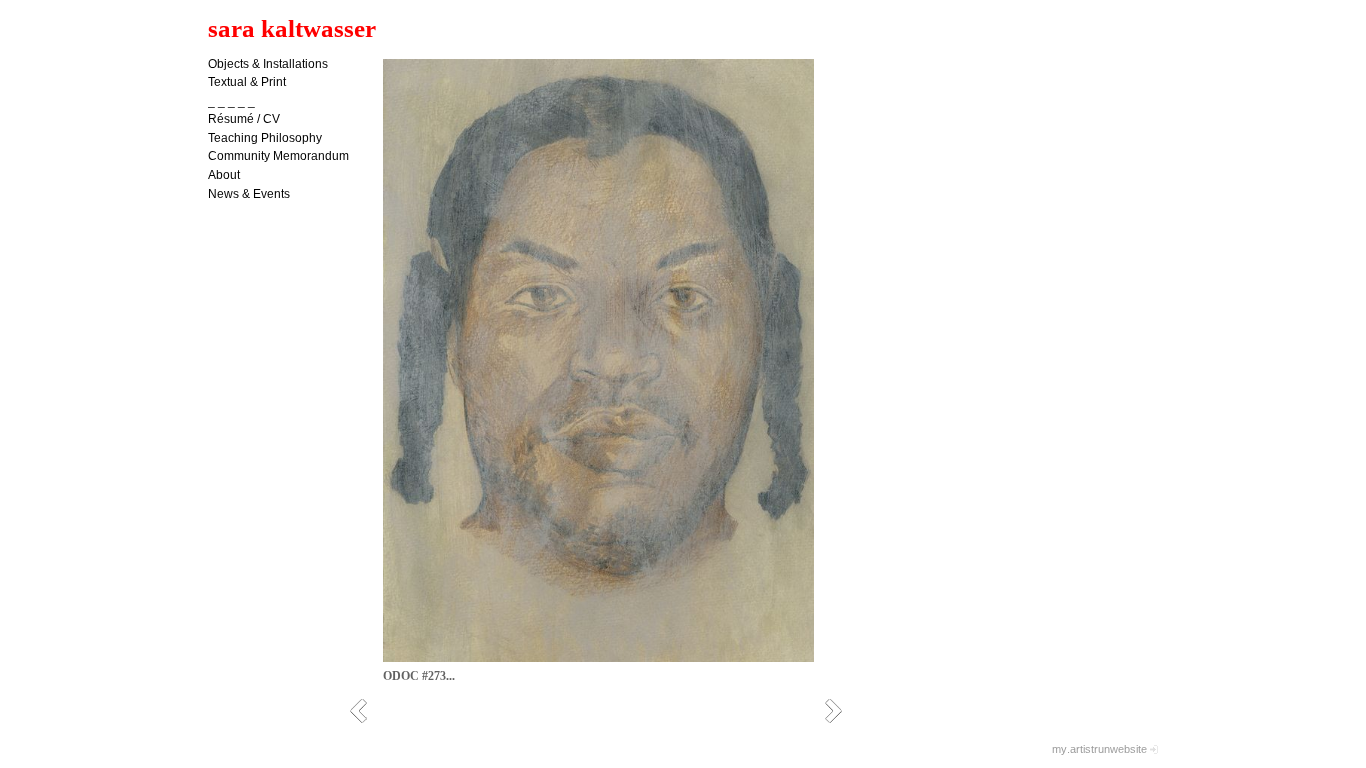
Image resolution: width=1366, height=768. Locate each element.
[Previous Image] (365, 710)
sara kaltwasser (292, 28)
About (224, 175)
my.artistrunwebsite (1099, 749)
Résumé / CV (244, 119)
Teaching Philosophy (265, 138)
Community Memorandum (278, 156)
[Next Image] (840, 710)
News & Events (249, 194)
